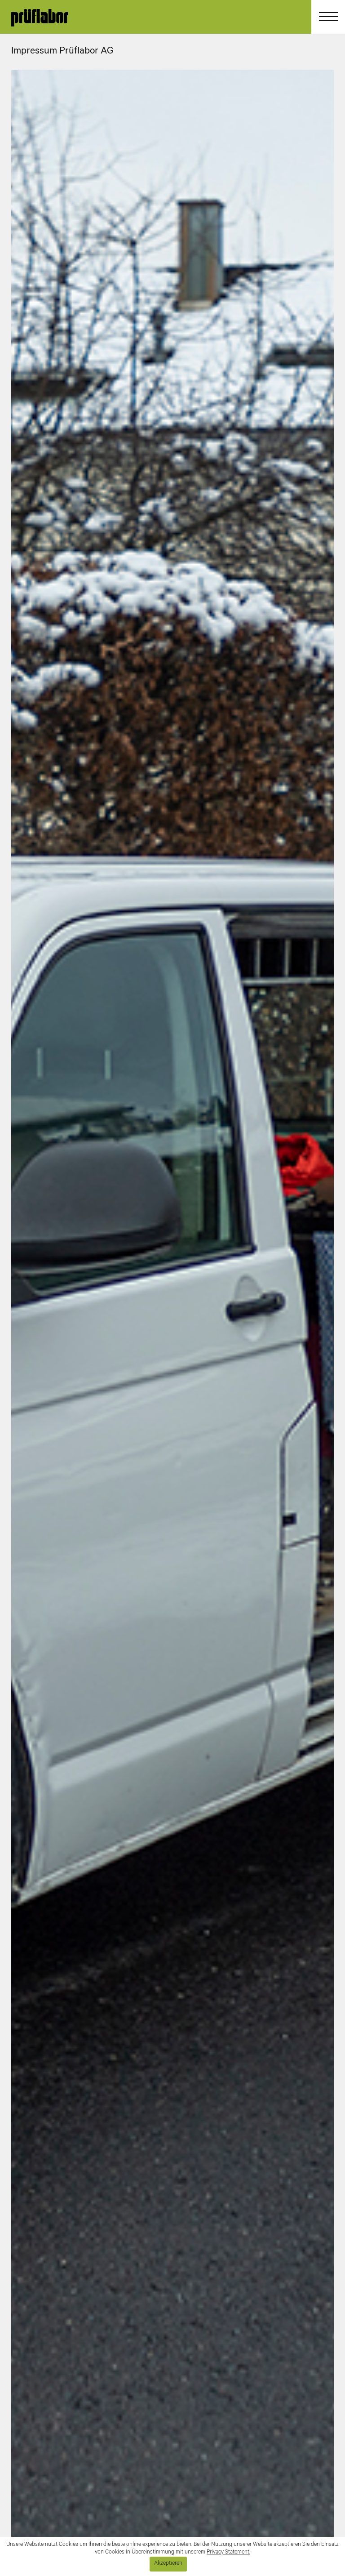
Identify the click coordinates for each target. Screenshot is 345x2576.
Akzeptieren (168, 2564)
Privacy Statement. (228, 2553)
